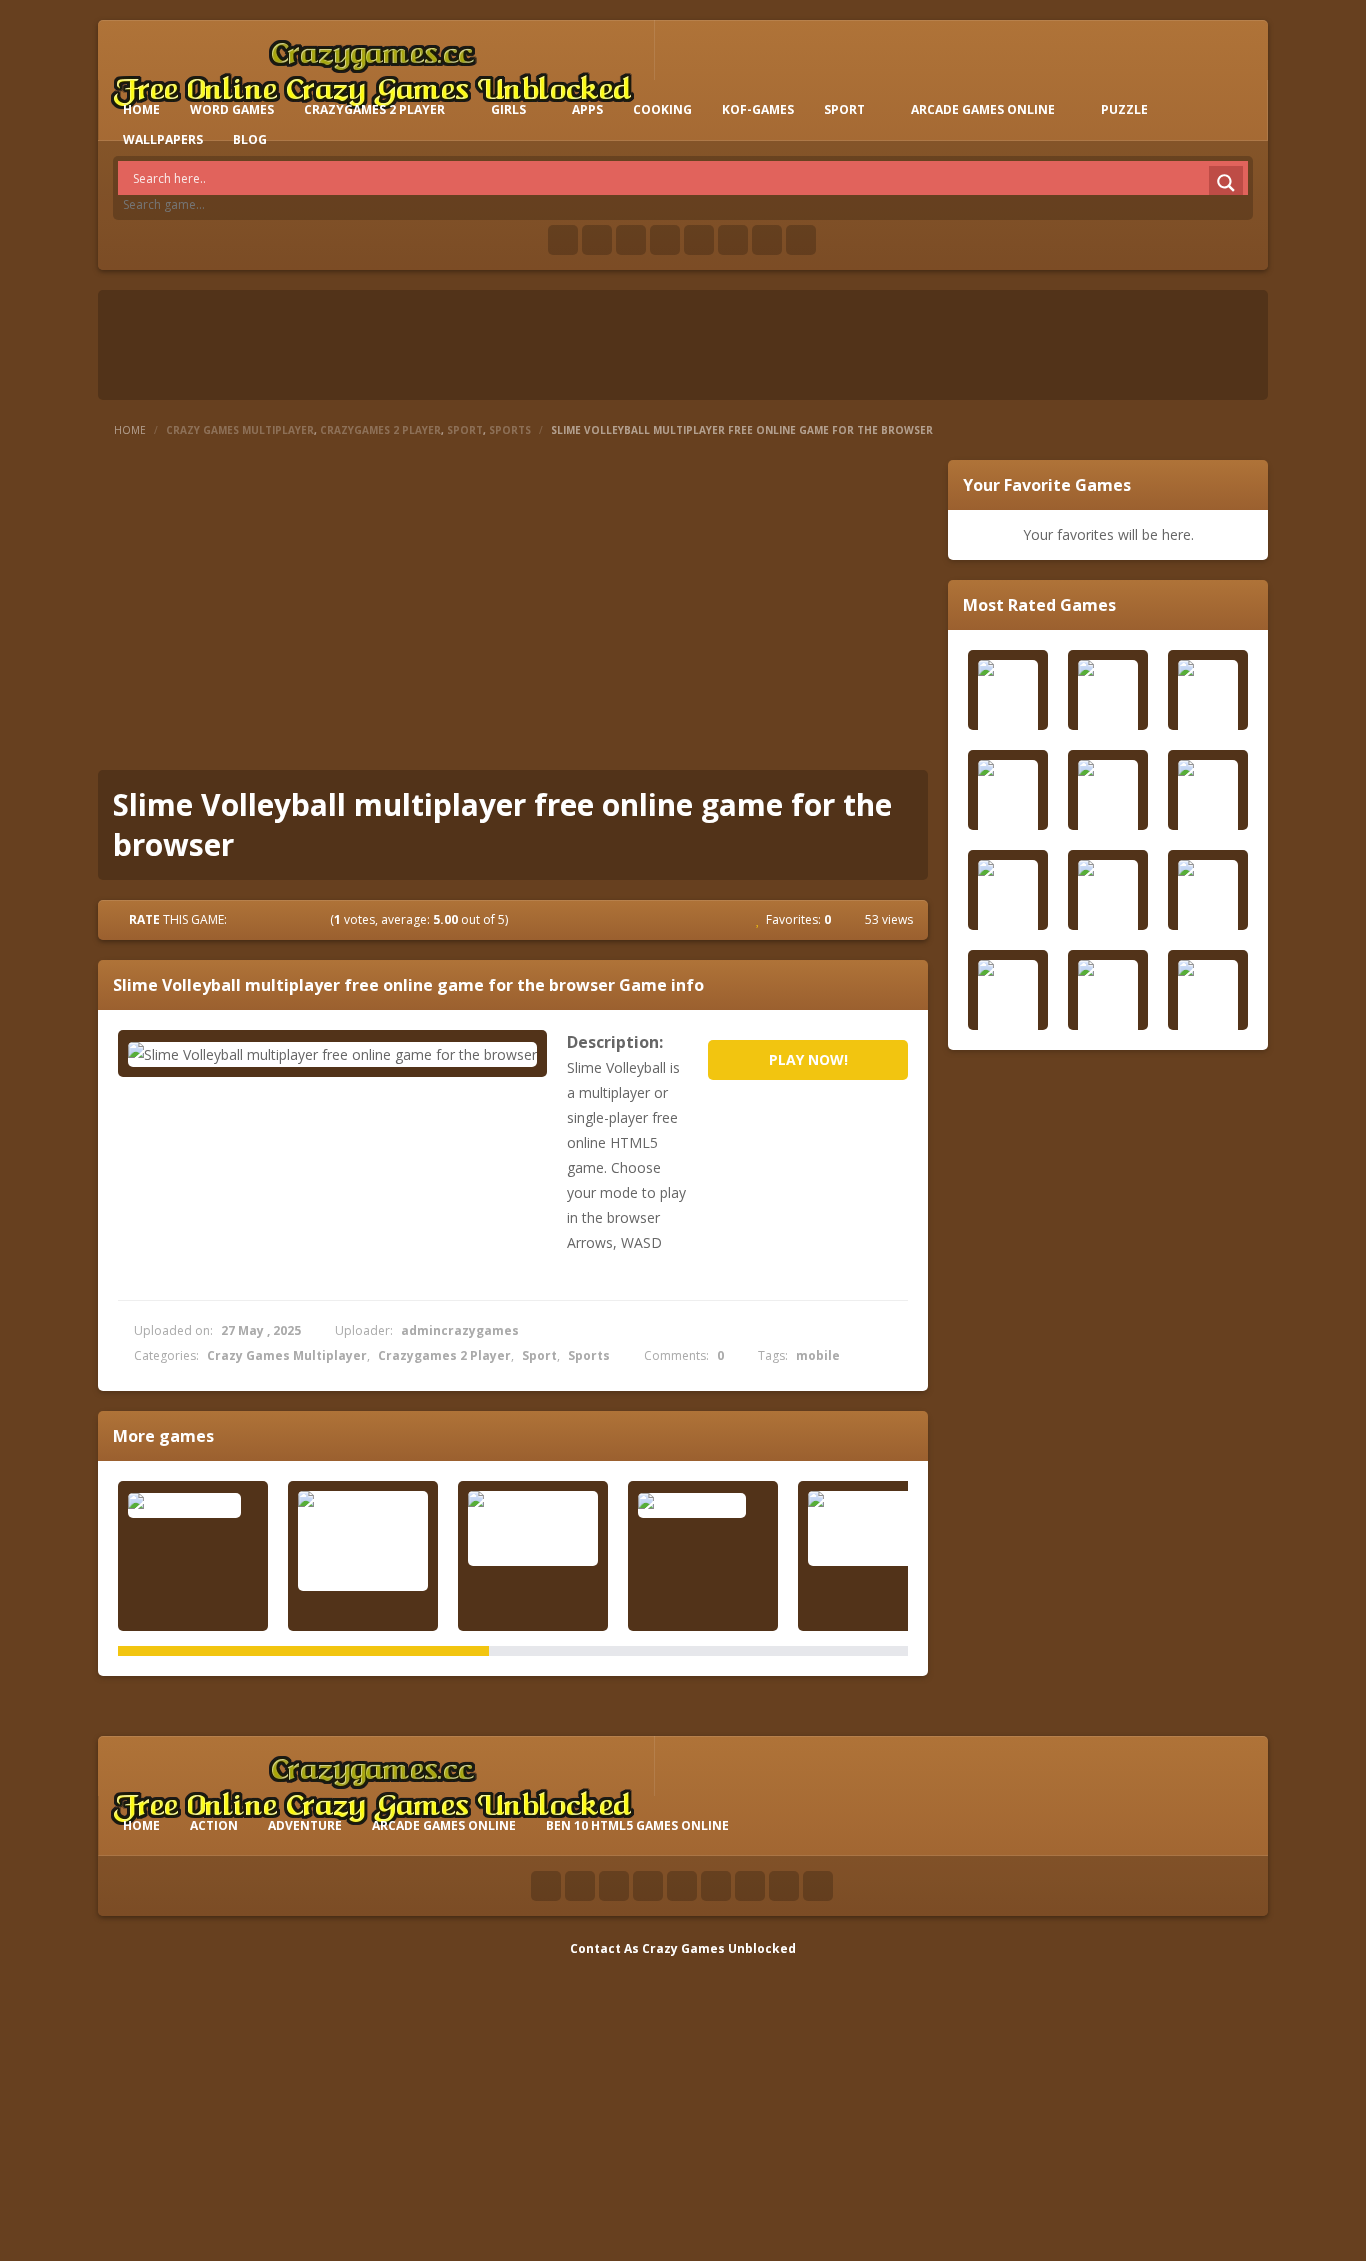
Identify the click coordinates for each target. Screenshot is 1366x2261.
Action (214, 1825)
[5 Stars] (318, 919)
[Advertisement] (513, 610)
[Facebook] (563, 240)
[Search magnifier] (1226, 183)
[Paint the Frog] (703, 1504)
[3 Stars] (282, 919)
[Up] (818, 1886)
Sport (844, 109)
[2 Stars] (264, 919)
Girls (508, 109)
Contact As (604, 1948)
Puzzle (1124, 109)
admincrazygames (460, 1330)
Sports (510, 430)
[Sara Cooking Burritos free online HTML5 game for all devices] (363, 1541)
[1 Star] (246, 919)
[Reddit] (699, 240)
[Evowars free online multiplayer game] (873, 1528)
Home (130, 430)
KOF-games (758, 109)
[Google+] (631, 240)
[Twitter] (597, 240)
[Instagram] (733, 240)
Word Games (232, 109)
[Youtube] (665, 240)
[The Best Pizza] (193, 1504)
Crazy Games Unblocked (719, 1948)
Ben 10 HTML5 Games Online (637, 1825)
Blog (250, 139)
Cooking (662, 109)
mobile (818, 1355)
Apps (587, 109)
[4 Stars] (300, 919)
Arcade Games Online (983, 109)
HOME (141, 109)
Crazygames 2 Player (374, 109)
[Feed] (767, 240)
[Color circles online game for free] (533, 1528)
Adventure (305, 1825)
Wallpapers (163, 139)
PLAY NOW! (808, 1059)
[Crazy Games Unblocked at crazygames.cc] (372, 69)
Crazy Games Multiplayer (240, 430)
